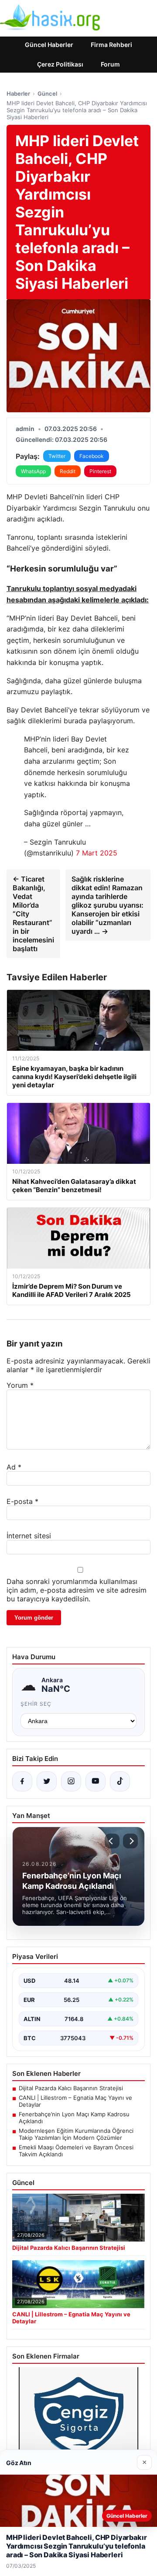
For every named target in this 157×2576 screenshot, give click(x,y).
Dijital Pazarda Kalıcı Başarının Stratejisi (71, 2088)
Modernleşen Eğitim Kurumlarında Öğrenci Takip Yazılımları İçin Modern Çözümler (76, 2134)
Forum (110, 64)
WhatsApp (33, 471)
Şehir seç (36, 1704)
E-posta (22, 1501)
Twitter (57, 456)
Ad (14, 1467)
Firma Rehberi (111, 45)
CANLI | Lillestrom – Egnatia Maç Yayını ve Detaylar (75, 2101)
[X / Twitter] (47, 1781)
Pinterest (100, 471)
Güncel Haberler (49, 45)
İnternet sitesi (29, 1536)
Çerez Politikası (60, 64)
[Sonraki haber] (130, 1841)
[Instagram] (71, 1781)
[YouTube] (96, 1781)
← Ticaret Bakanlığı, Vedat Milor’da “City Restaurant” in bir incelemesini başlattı (33, 914)
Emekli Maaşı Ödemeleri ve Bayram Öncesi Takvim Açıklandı (76, 2151)
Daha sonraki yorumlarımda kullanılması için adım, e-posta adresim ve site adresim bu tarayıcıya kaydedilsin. (77, 1590)
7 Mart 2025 (97, 853)
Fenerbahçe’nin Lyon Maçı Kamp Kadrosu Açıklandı (74, 2118)
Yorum (20, 1385)
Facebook (92, 456)
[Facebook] (22, 1781)
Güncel (47, 94)
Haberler (18, 94)
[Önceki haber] (112, 1841)
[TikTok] (120, 1781)
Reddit (68, 471)
